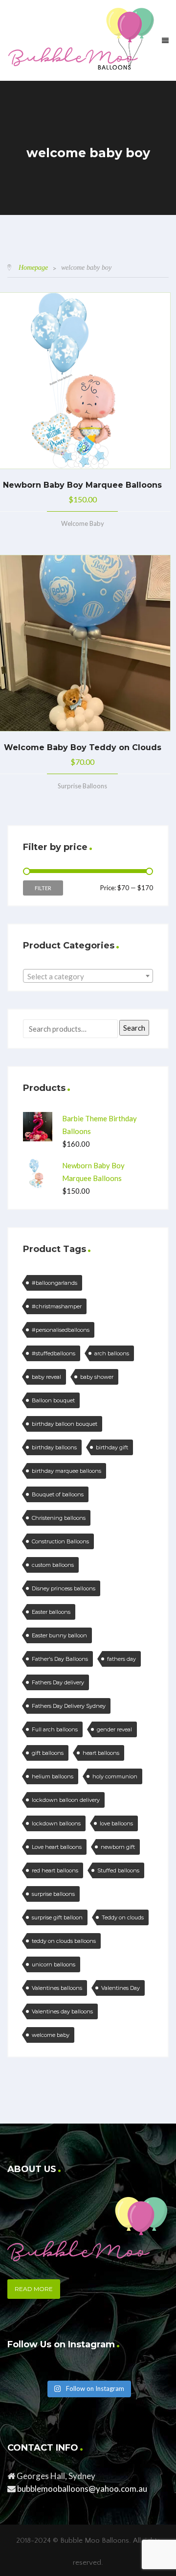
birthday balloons (54, 1447)
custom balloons (53, 1565)
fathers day (121, 1659)
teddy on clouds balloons (64, 1941)
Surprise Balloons (82, 786)
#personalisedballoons (61, 1330)
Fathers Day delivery (58, 1682)
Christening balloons (59, 1518)
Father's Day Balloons (60, 1659)
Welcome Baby (83, 523)
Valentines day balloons (62, 2011)
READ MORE (34, 2289)
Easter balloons (51, 1612)
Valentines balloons (57, 1988)
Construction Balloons (60, 1541)
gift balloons (48, 1753)
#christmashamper (57, 1306)
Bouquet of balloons (58, 1494)
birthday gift (112, 1447)
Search (134, 1028)
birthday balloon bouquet (65, 1424)
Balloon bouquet (53, 1400)
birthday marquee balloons (66, 1471)
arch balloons (112, 1353)
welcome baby (51, 2035)
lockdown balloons (56, 1823)
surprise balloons (53, 1894)
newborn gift (118, 1847)
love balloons (116, 1823)
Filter (43, 888)
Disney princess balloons (64, 1588)
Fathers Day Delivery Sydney (69, 1706)
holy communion (115, 1776)
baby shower (97, 1377)
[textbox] (88, 976)
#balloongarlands (55, 1283)
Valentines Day (121, 1988)
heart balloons (101, 1753)
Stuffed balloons (118, 1870)
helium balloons (53, 1776)
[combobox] (88, 976)
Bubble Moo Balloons (95, 2541)
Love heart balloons (57, 1847)
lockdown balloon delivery (66, 1800)
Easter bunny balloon (59, 1635)
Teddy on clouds (123, 1917)
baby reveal (46, 1377)
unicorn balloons (54, 1964)
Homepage (33, 268)
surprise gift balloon (57, 1917)
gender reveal (114, 1729)
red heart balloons (55, 1870)
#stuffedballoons (54, 1353)
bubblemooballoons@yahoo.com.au (82, 2489)
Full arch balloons (55, 1729)
